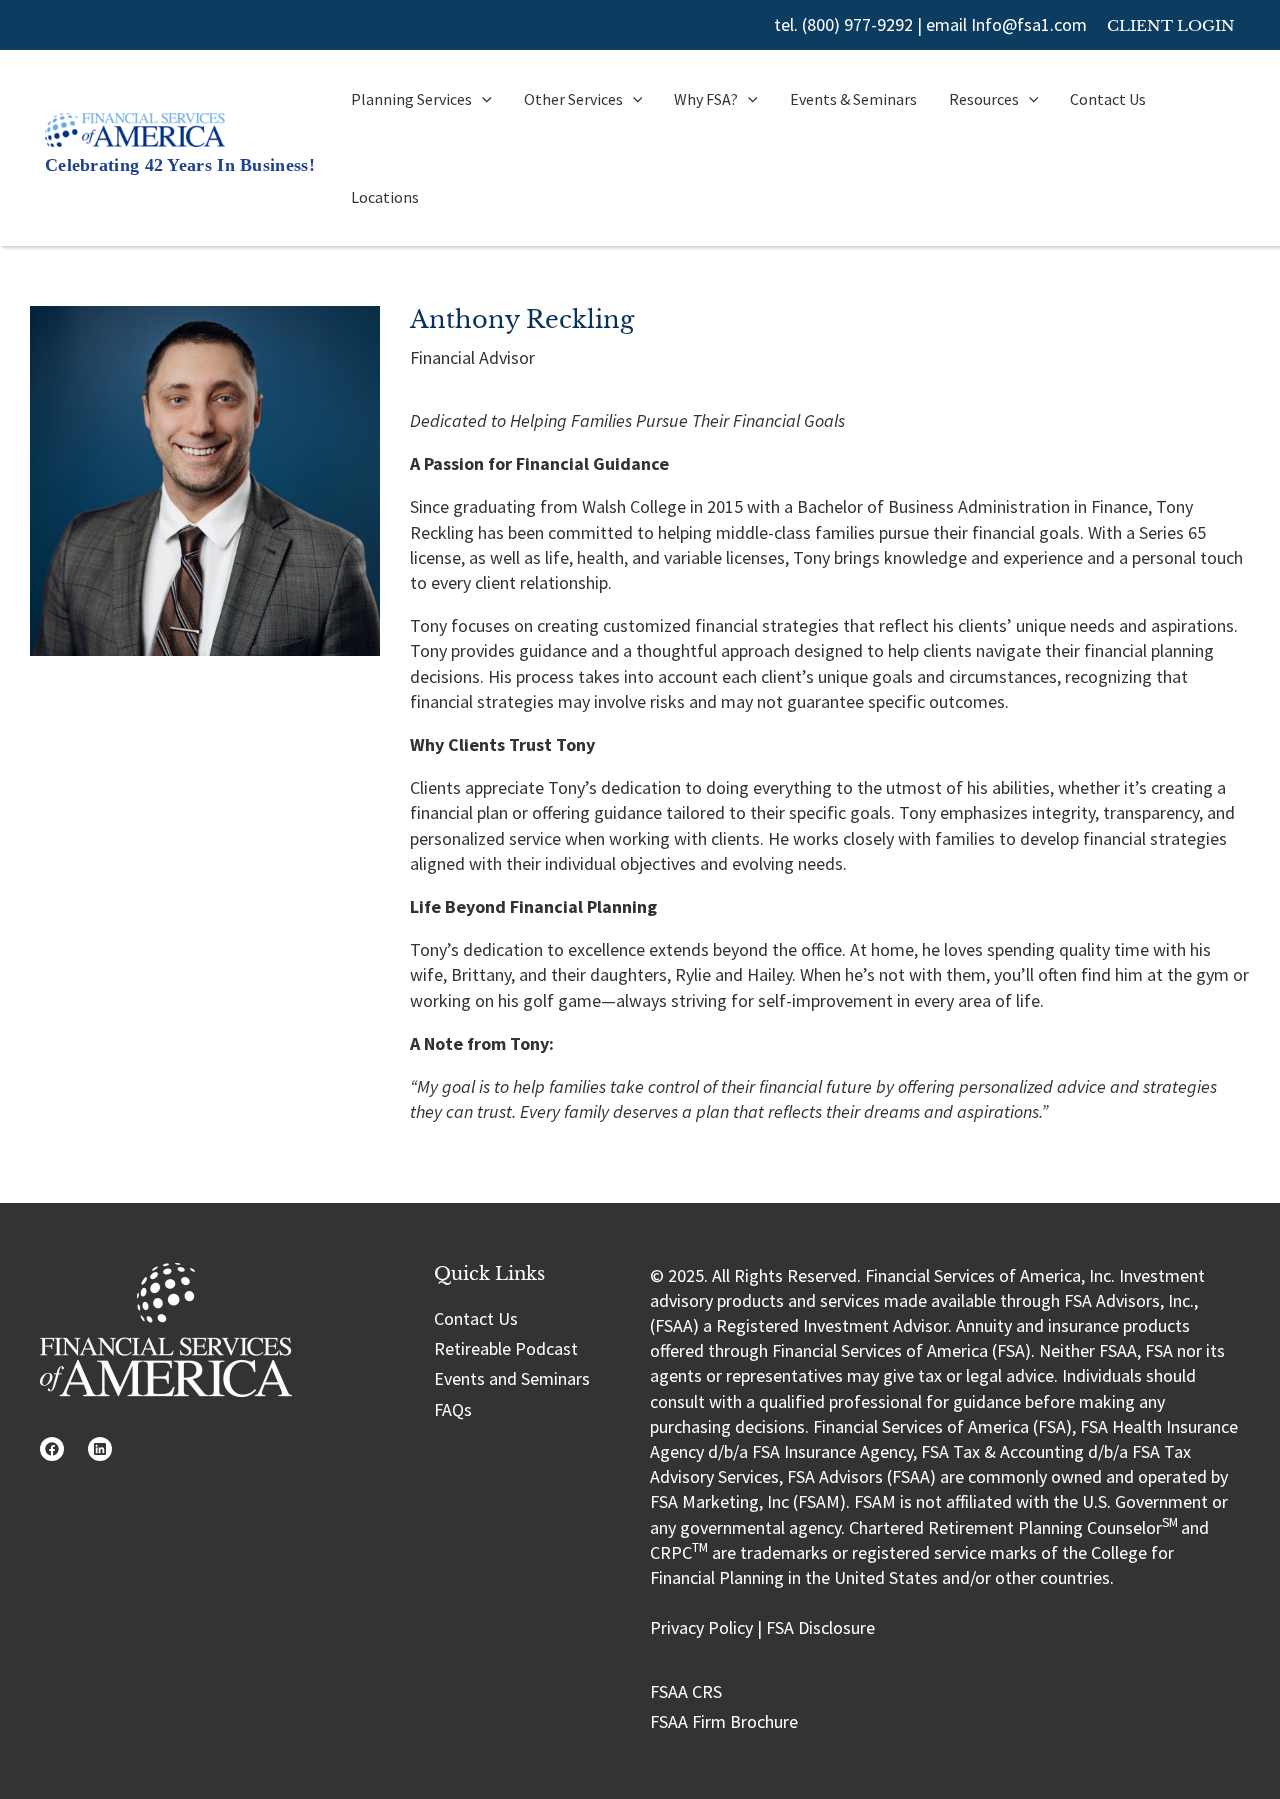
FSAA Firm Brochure (724, 1721)
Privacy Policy (701, 1627)
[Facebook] (52, 1449)
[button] (482, 99)
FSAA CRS (686, 1691)
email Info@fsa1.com (1006, 24)
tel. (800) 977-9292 (843, 24)
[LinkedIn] (100, 1449)
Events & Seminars (853, 99)
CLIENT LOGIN (1171, 25)
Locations (385, 197)
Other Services (573, 99)
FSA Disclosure (820, 1627)
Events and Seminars (512, 1378)
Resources (984, 99)
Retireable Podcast (506, 1348)
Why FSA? (706, 99)
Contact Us (1108, 99)
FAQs (453, 1409)
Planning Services (411, 99)
